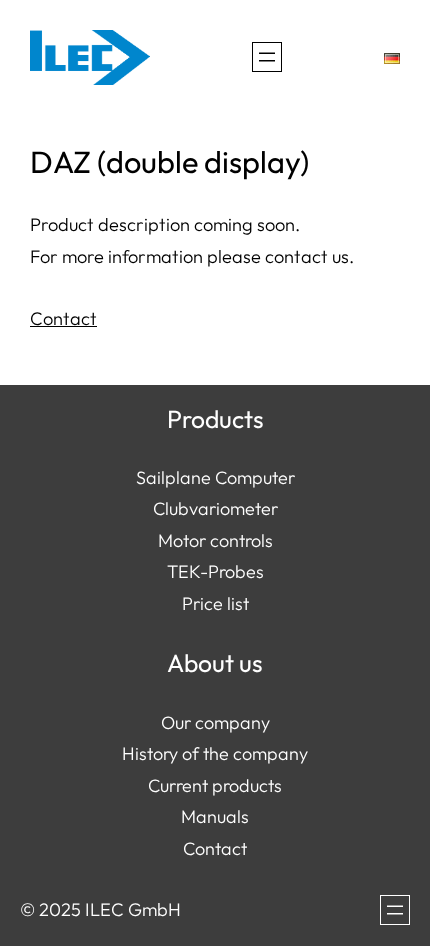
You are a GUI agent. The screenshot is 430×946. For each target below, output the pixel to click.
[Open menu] (267, 57)
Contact (63, 318)
